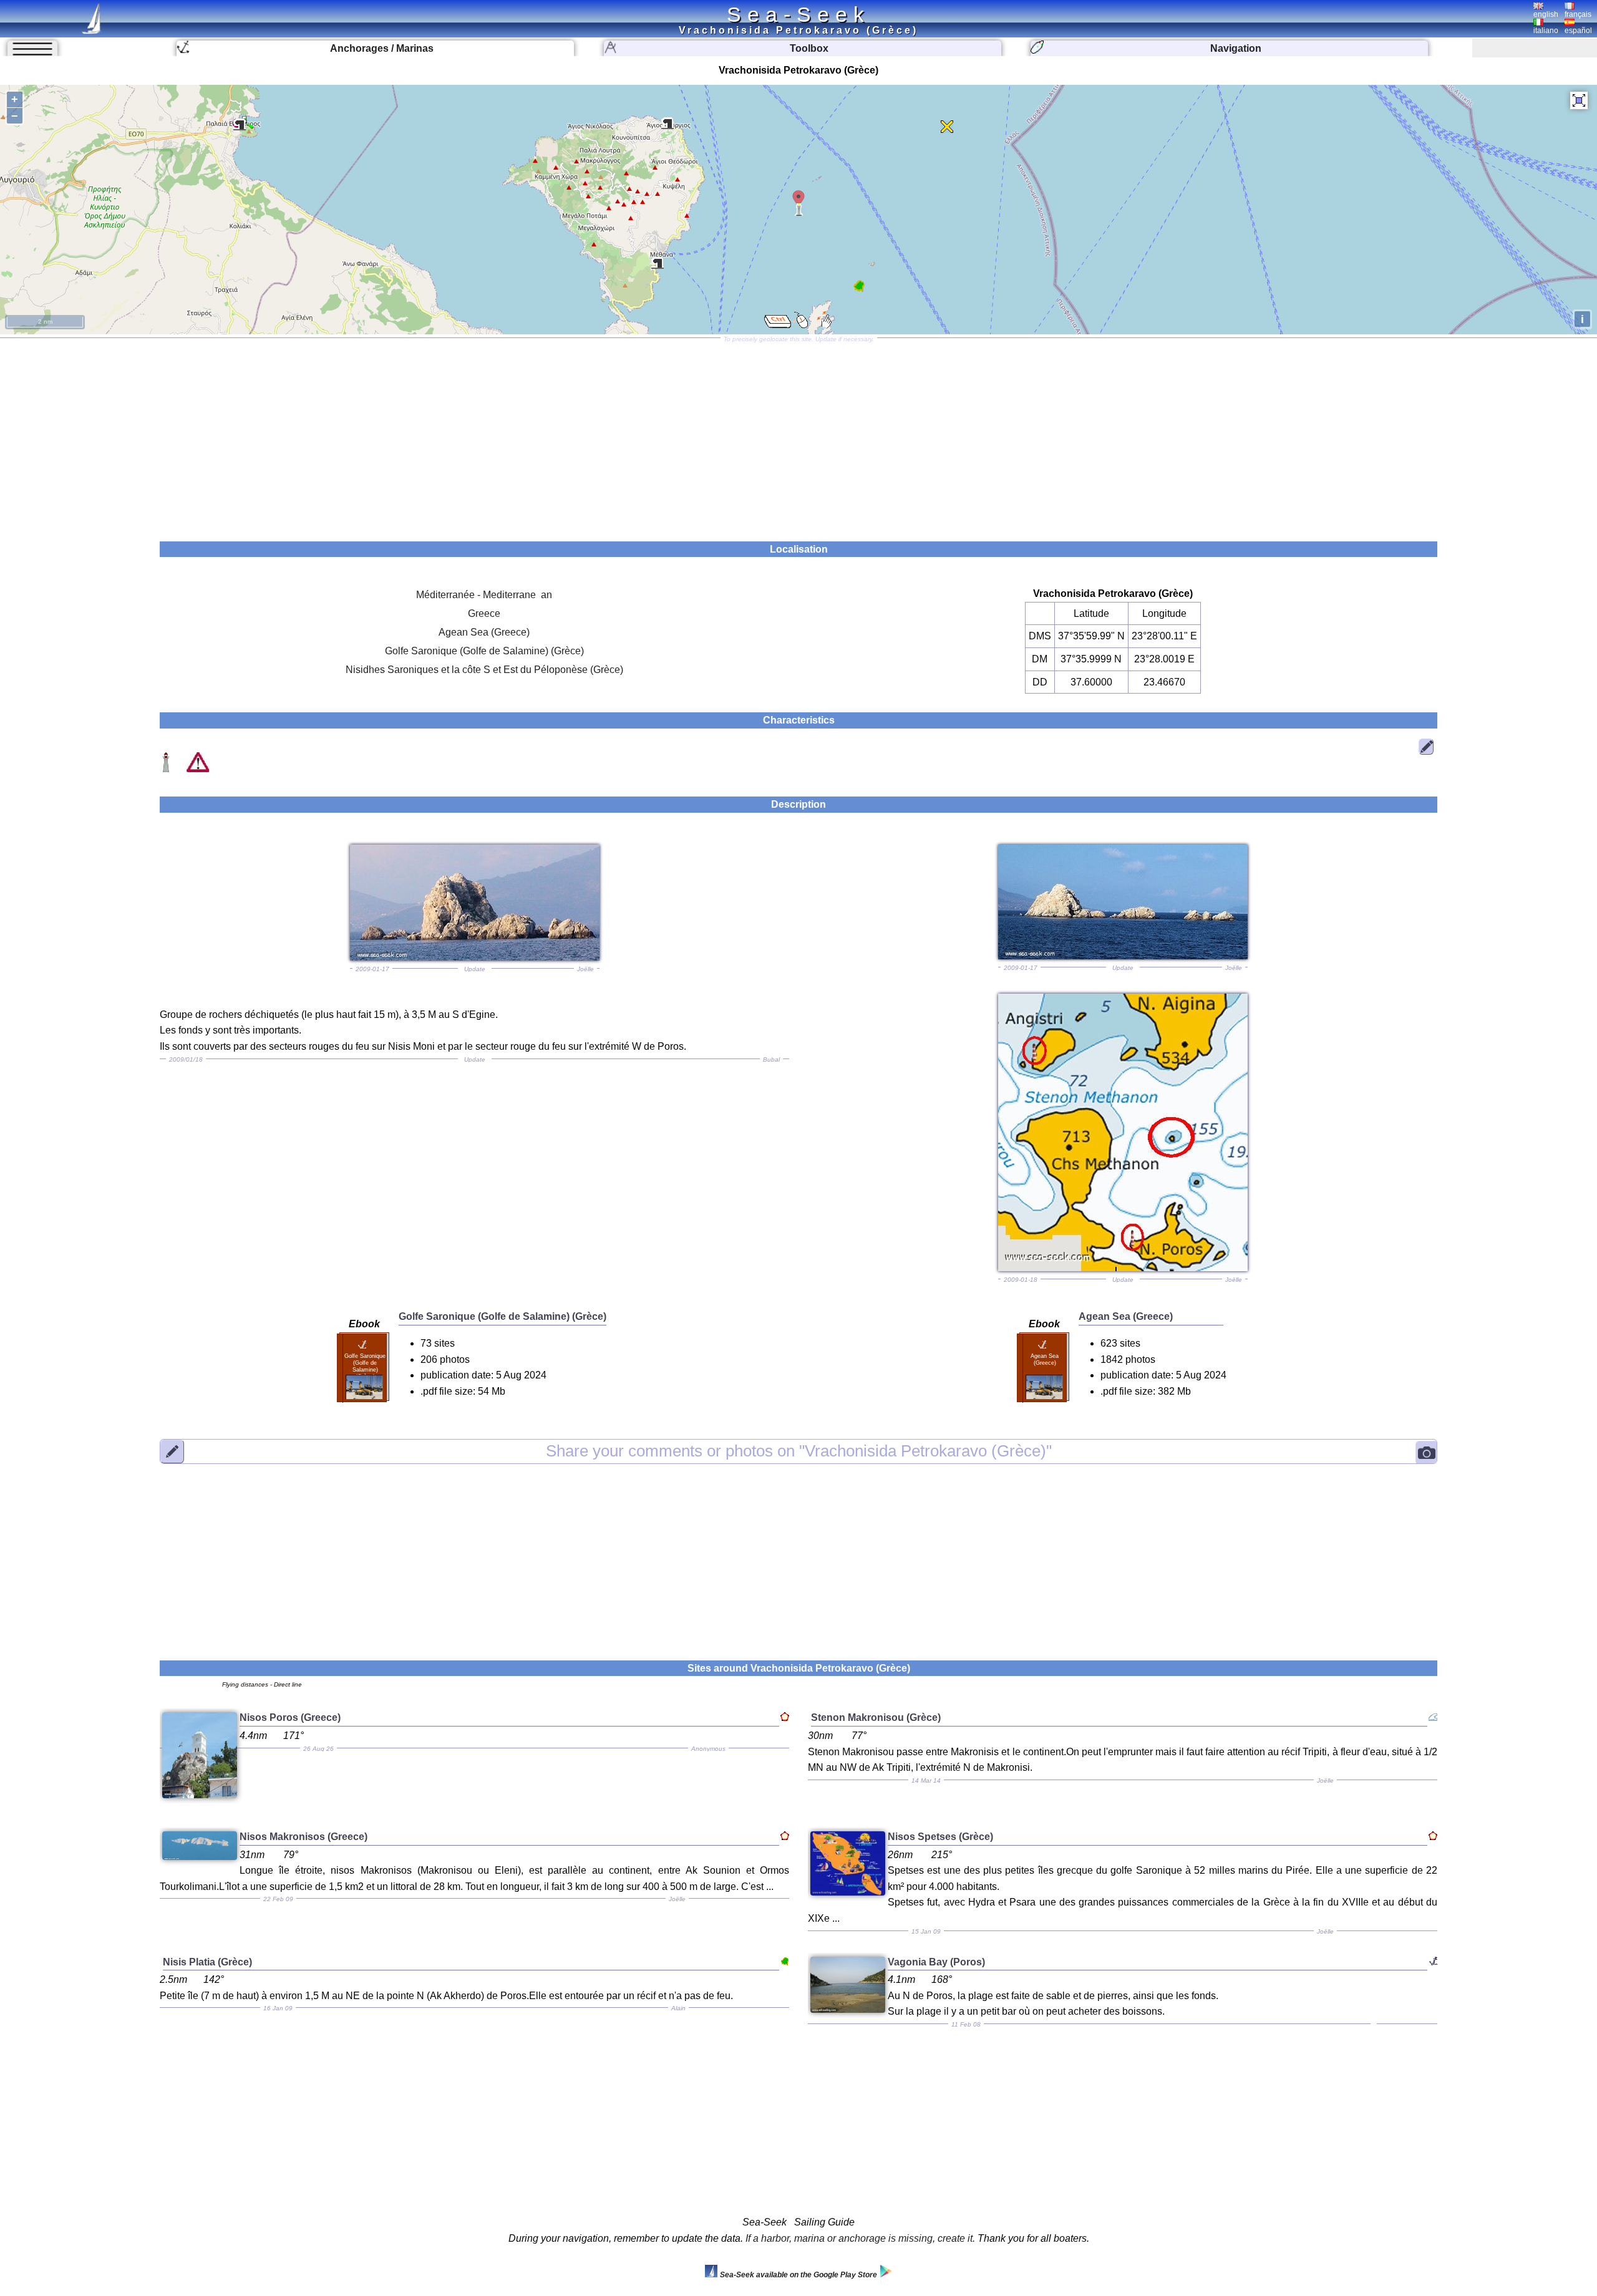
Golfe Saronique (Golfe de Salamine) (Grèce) (484, 651)
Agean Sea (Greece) (484, 632)
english (1546, 14)
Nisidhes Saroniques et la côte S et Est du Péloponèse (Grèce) (484, 670)
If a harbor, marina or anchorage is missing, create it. (860, 2238)
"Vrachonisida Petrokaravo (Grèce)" (799, 1451)
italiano (1546, 31)
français (1578, 14)
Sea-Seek (798, 14)
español (1578, 31)
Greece (484, 613)
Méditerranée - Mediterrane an (484, 595)
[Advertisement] (798, 435)
